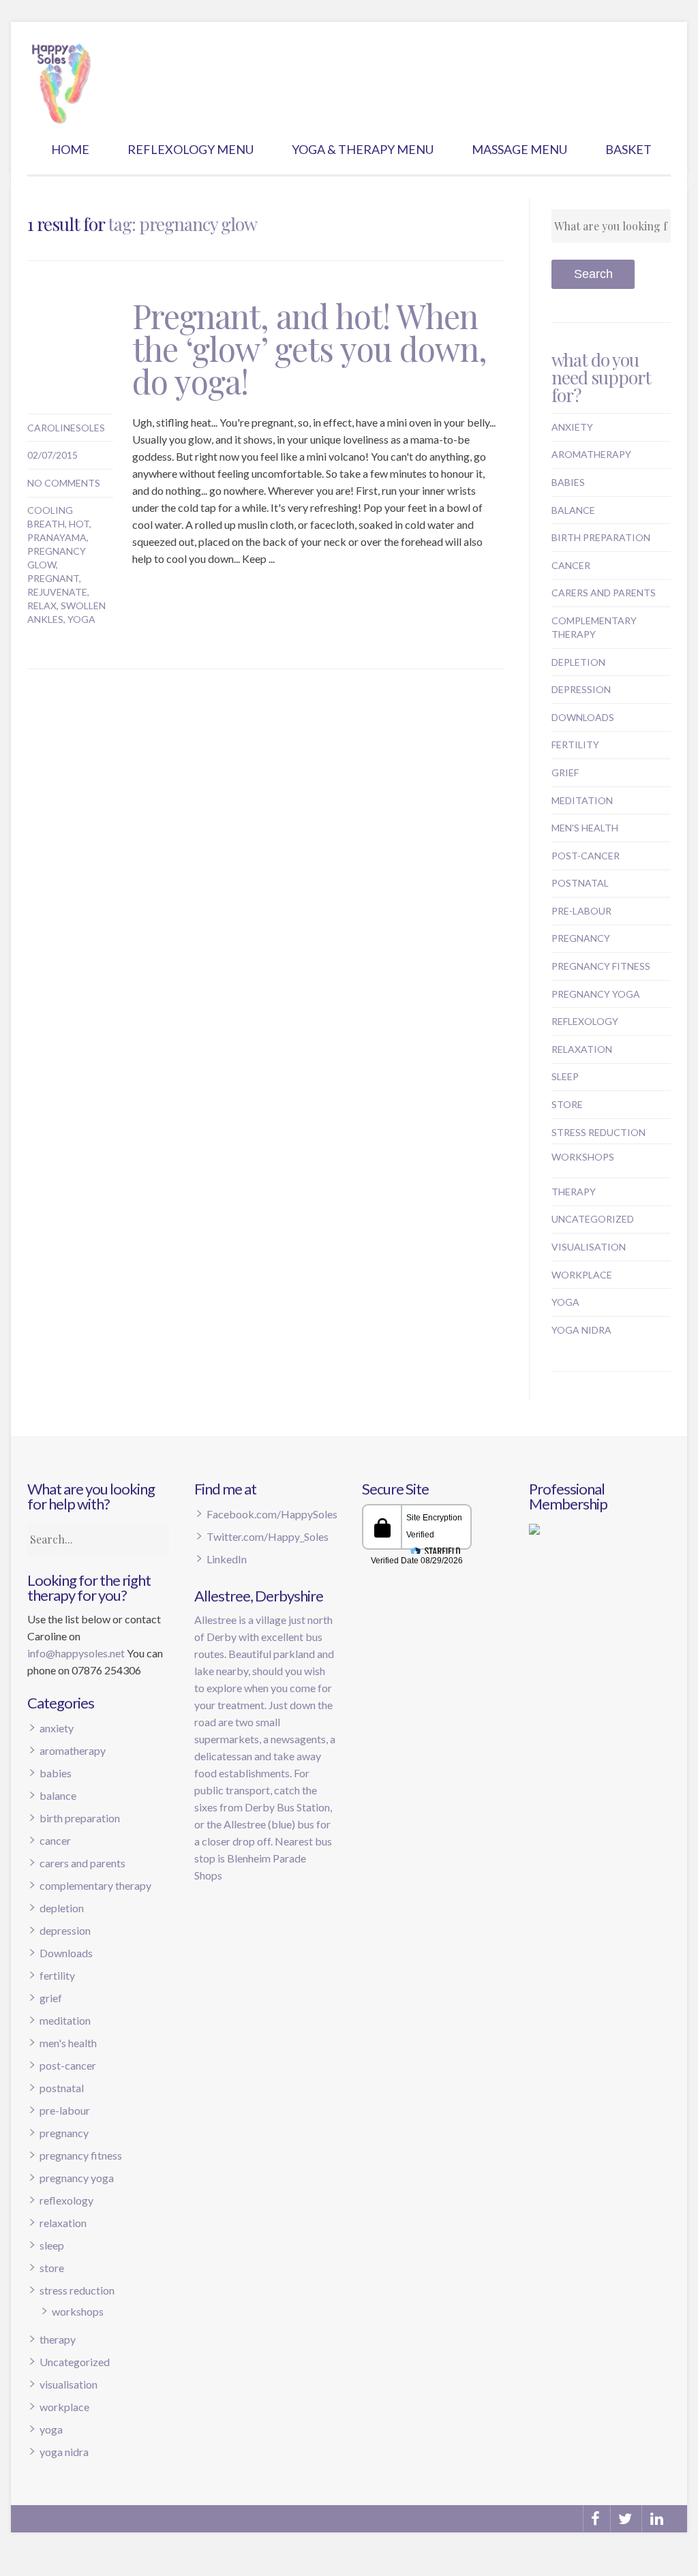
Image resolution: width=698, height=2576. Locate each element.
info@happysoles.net (76, 1653)
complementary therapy (95, 1885)
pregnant (53, 578)
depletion (578, 662)
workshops (583, 1157)
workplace (582, 1275)
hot (79, 524)
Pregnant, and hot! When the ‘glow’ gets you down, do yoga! (309, 348)
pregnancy (581, 938)
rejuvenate (57, 592)
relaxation (582, 1049)
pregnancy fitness (601, 966)
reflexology (585, 1021)
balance (573, 510)
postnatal (580, 883)
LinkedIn (227, 1559)
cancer (571, 565)
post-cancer (586, 856)
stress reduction (598, 1132)
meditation (582, 800)
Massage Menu (519, 149)
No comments (64, 483)
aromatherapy (591, 454)
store (567, 1104)
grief (565, 772)
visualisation (589, 1247)
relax (42, 605)
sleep (565, 1076)
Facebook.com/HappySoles (272, 1514)
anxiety (572, 427)
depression (581, 689)
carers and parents (604, 593)
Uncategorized (593, 1219)
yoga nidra (581, 1330)
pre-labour (581, 911)
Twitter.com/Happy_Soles (268, 1536)
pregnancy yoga (596, 994)
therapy (574, 1192)
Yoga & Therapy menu (363, 149)
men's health (585, 828)
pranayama (57, 537)
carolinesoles (66, 428)
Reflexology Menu (191, 149)
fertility (575, 745)
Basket (628, 149)
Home (70, 149)
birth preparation (601, 537)
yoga (81, 619)
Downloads (583, 717)
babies (568, 482)
